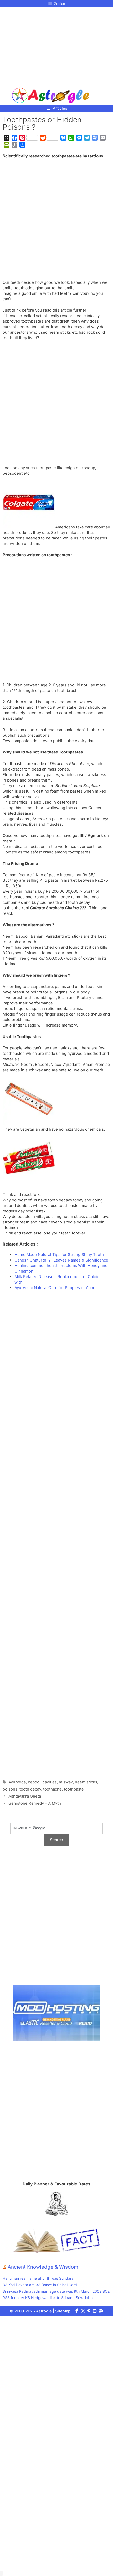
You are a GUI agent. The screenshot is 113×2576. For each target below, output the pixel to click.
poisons (10, 1789)
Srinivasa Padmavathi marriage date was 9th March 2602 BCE (56, 2291)
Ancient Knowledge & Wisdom (43, 2267)
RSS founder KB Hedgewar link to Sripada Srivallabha (49, 2298)
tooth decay (30, 1789)
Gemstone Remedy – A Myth (35, 1803)
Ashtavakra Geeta (25, 1796)
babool (34, 1782)
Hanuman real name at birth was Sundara (38, 2278)
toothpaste (74, 1789)
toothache (52, 1789)
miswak (66, 1782)
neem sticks (86, 1782)
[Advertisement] (51, 45)
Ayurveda (17, 1782)
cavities (50, 1782)
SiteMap (63, 2311)
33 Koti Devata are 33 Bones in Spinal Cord (40, 2285)
